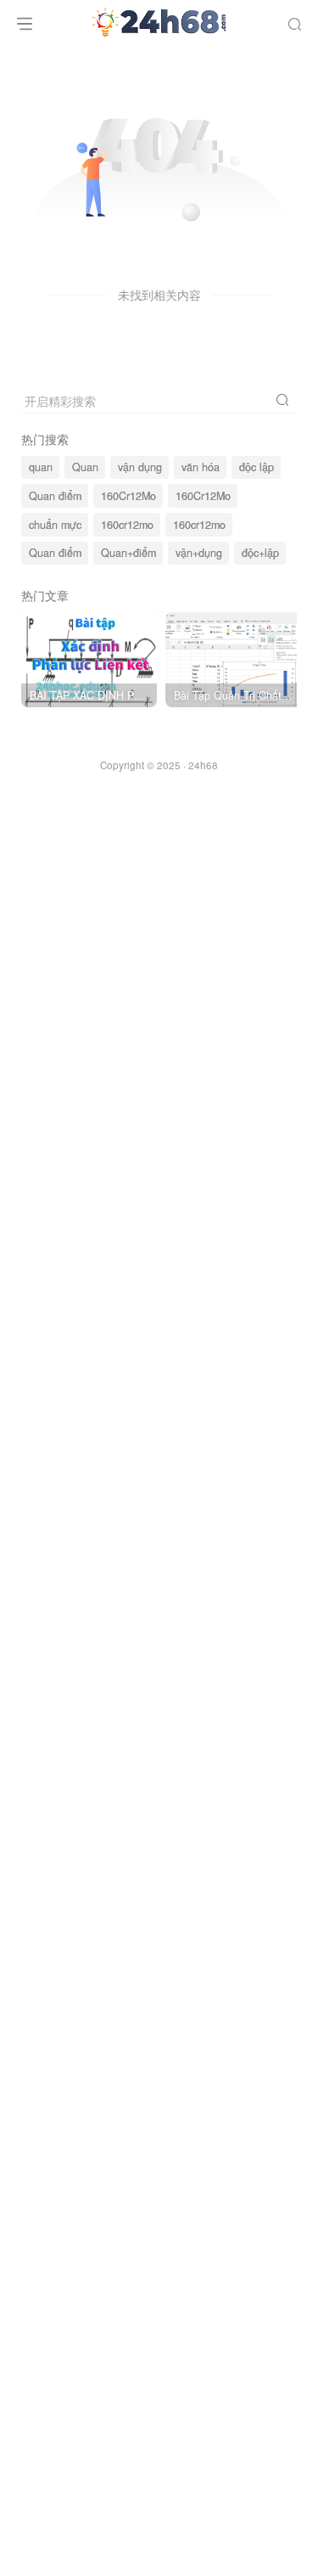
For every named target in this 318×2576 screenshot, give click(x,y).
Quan (85, 467)
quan (41, 467)
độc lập (257, 467)
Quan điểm (55, 496)
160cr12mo (127, 525)
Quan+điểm (128, 553)
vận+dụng (199, 553)
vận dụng (140, 467)
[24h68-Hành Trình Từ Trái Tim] (159, 20)
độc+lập (260, 553)
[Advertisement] (159, 1513)
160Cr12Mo (128, 496)
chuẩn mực (55, 525)
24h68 (203, 765)
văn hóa (201, 467)
